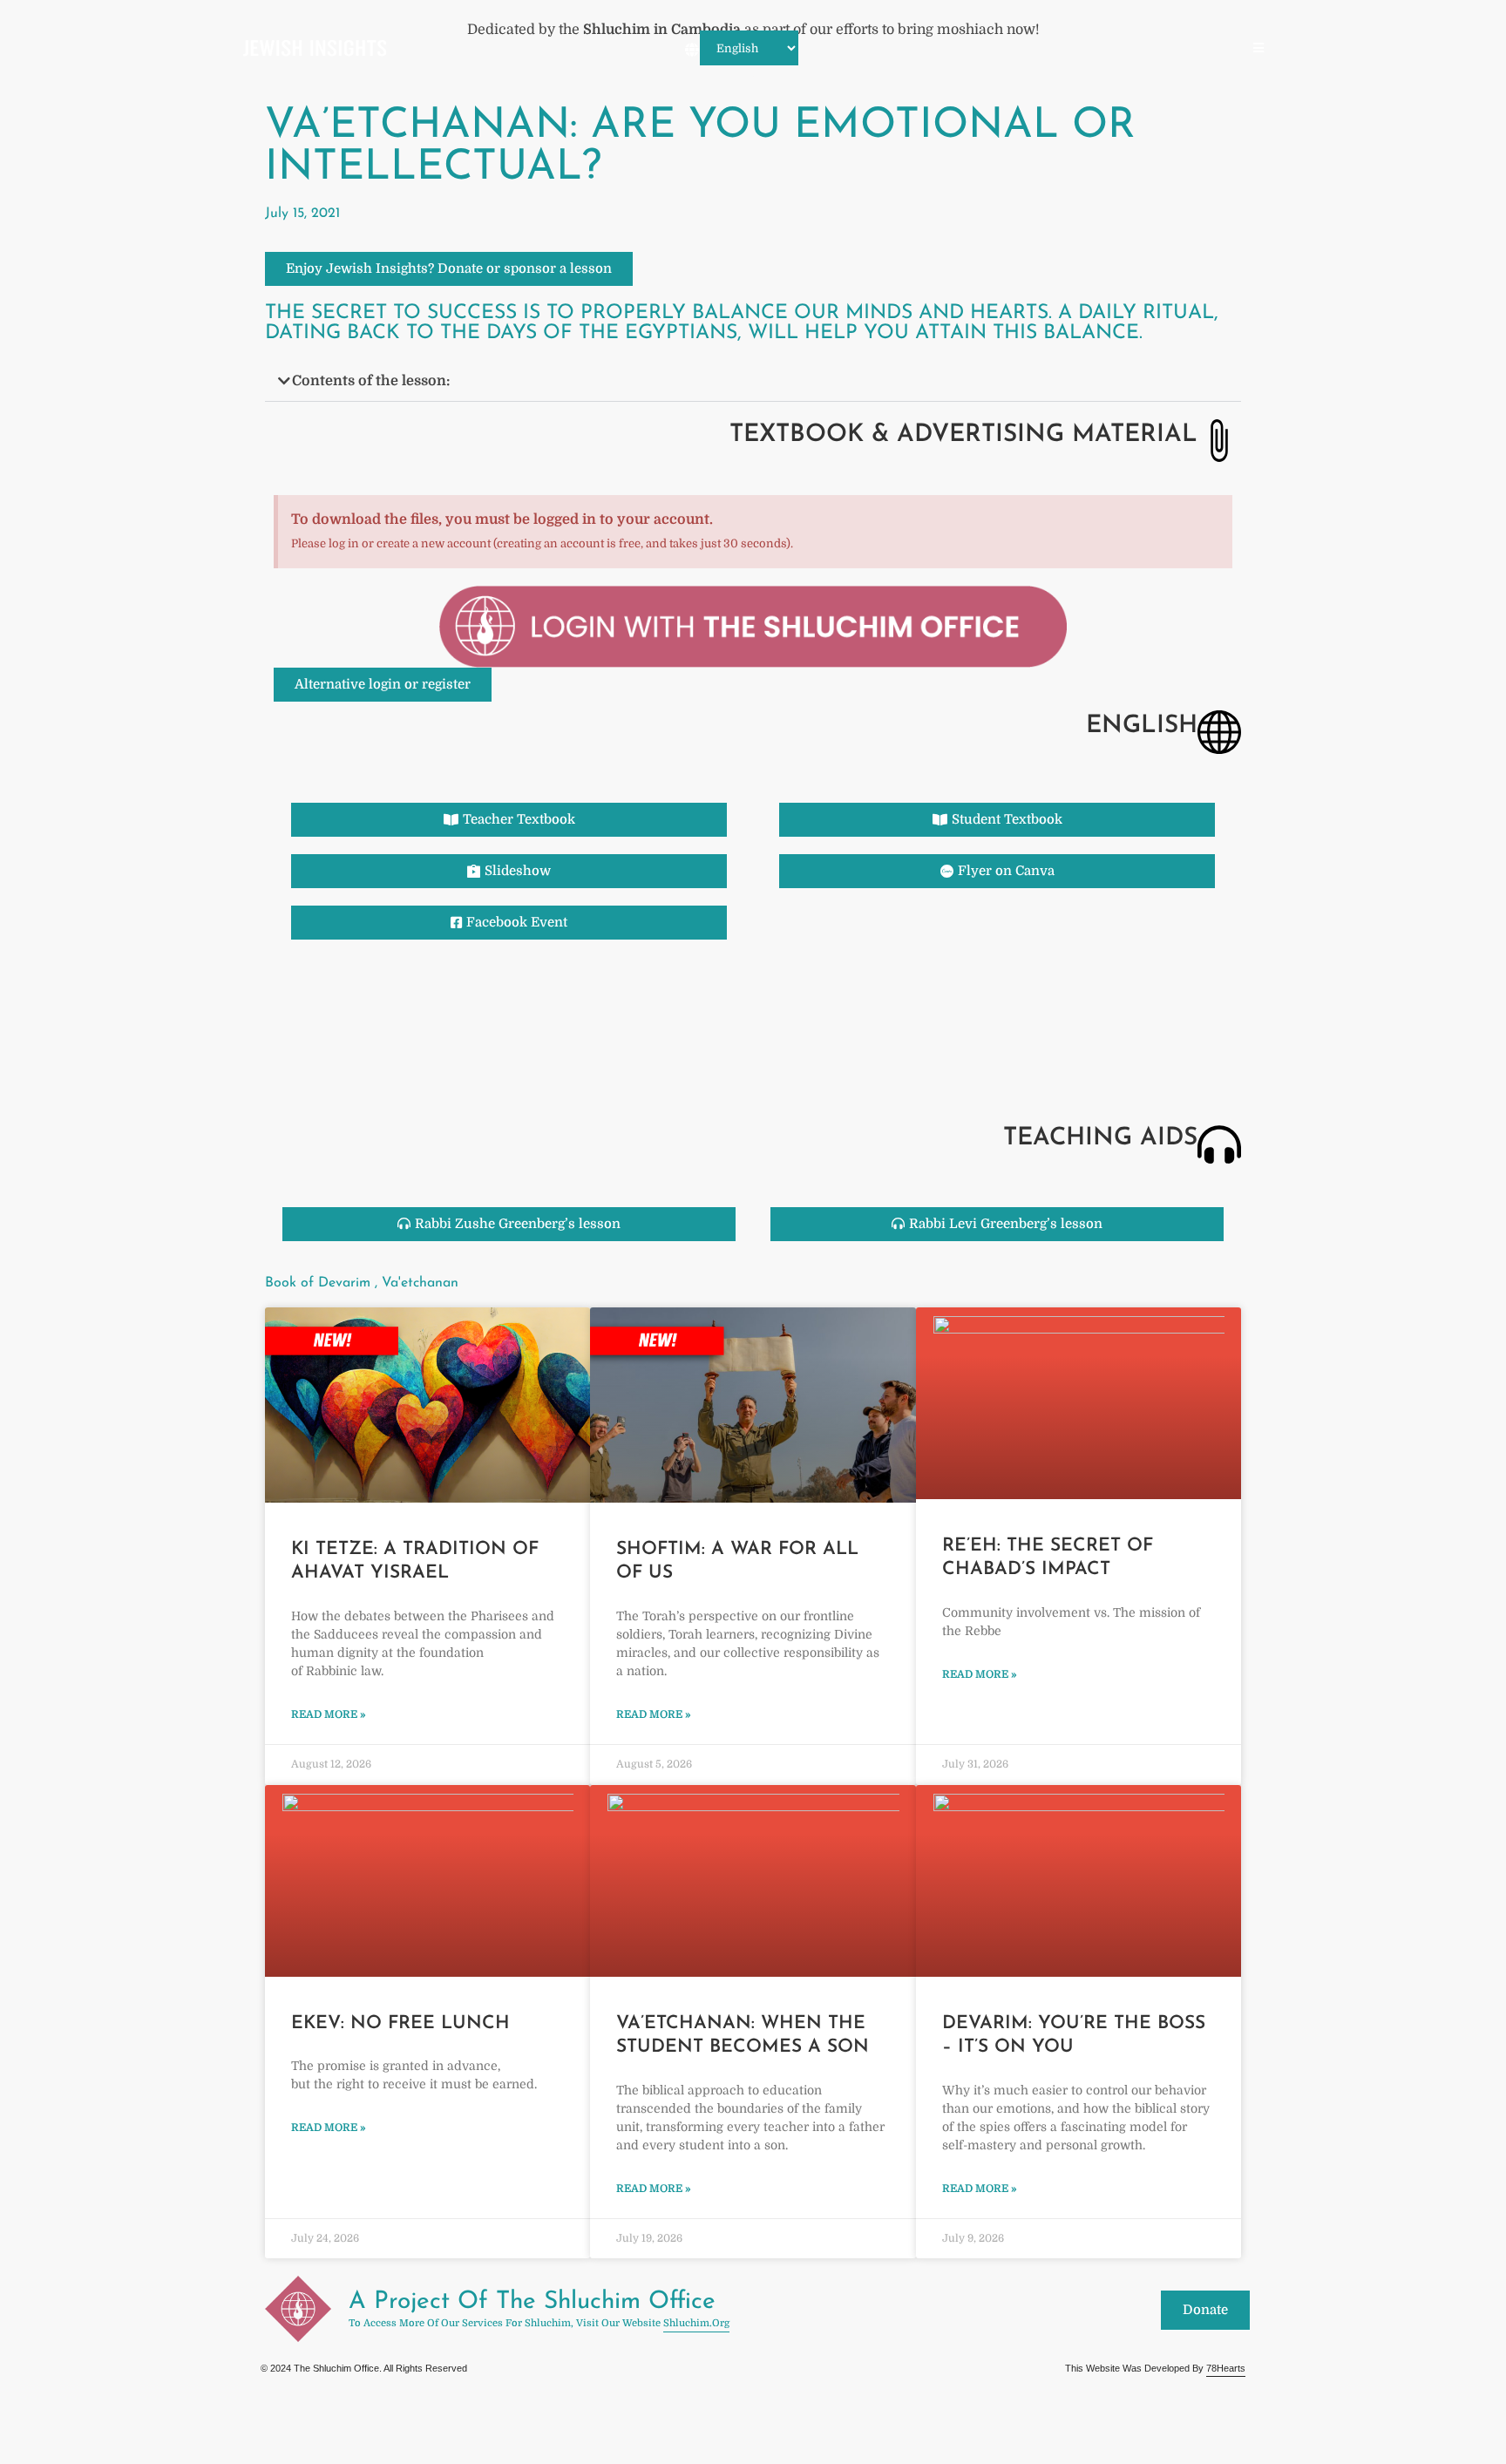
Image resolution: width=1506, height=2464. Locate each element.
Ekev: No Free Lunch (400, 2023)
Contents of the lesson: (371, 381)
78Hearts (1226, 2368)
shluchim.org (696, 2323)
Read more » (329, 1714)
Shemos (999, 49)
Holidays (857, 49)
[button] (753, 381)
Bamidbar (1136, 49)
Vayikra (1065, 49)
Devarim (1207, 49)
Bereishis (930, 49)
